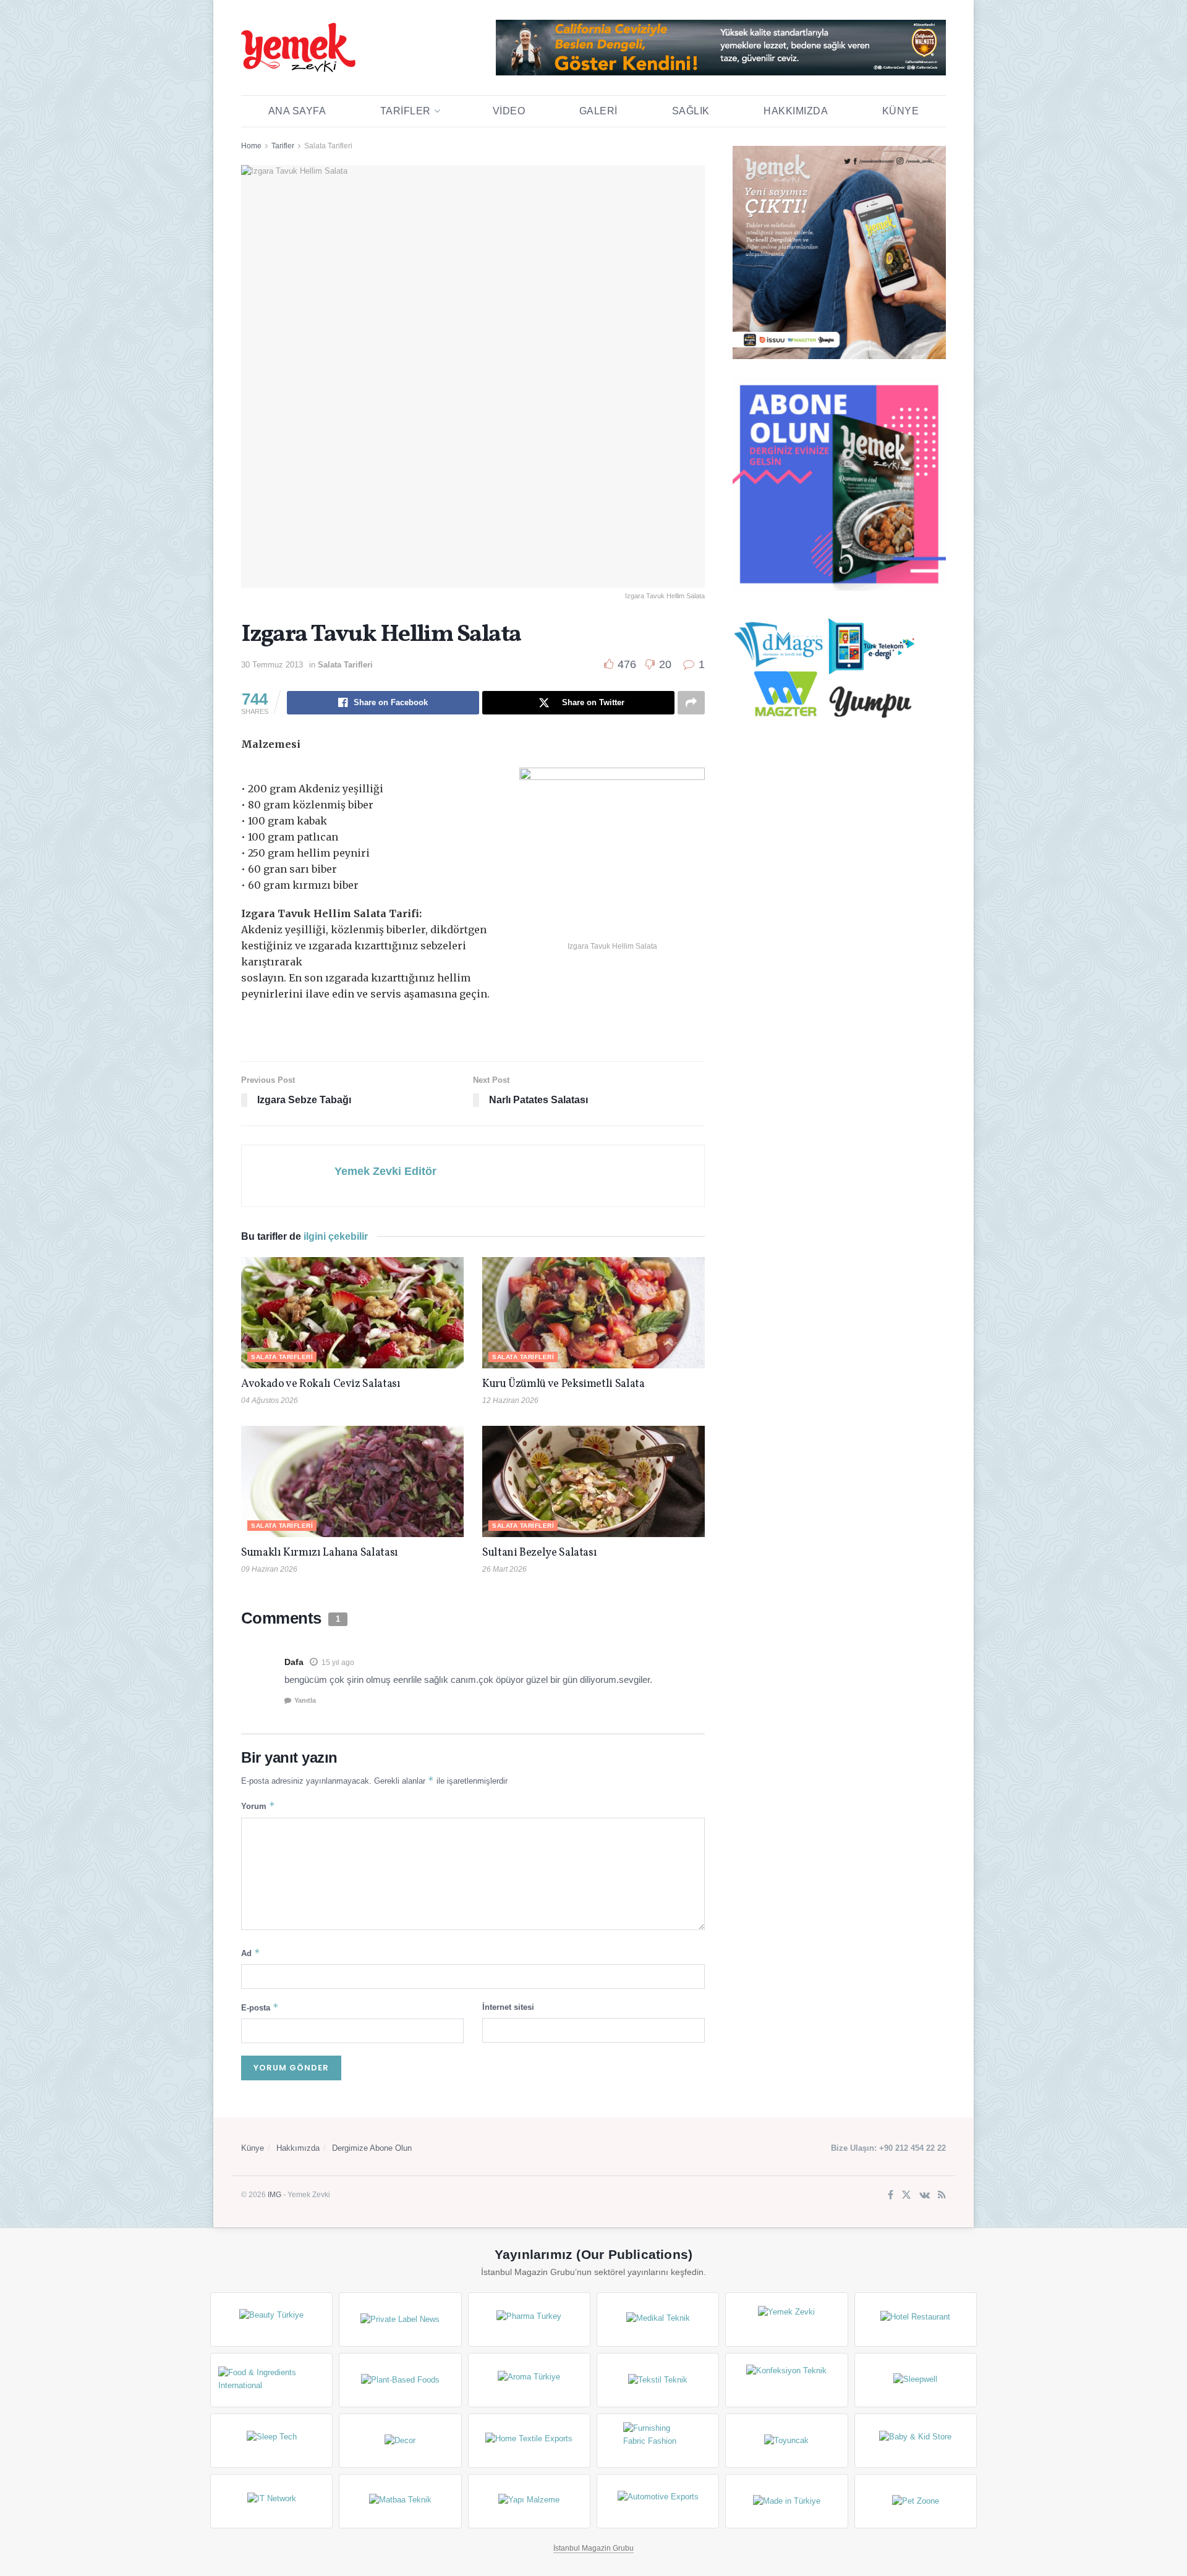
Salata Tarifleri (328, 146)
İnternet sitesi (508, 2007)
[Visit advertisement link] (721, 48)
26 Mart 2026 (504, 1569)
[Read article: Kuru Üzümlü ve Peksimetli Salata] (593, 1313)
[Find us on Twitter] (906, 2196)
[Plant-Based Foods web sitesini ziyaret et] (400, 2380)
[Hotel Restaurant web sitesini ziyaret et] (916, 2320)
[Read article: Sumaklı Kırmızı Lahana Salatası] (352, 1481)
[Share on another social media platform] (691, 703)
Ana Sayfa (297, 111)
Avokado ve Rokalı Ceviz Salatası (321, 1384)
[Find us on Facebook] (891, 2196)
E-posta (260, 2007)
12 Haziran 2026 (510, 1400)
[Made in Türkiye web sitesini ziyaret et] (786, 2501)
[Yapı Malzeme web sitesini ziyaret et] (529, 2501)
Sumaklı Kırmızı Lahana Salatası (320, 1553)
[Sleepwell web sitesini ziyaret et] (916, 2380)
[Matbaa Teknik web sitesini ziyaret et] (400, 2501)
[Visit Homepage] (298, 48)
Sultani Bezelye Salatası (539, 1553)
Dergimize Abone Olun (372, 2148)
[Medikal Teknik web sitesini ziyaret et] (658, 2320)
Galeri (598, 111)
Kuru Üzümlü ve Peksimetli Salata (563, 1384)
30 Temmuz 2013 (272, 665)
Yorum (258, 1806)
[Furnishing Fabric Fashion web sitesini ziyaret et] (658, 2441)
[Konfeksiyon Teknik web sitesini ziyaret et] (786, 2380)
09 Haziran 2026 (269, 1569)
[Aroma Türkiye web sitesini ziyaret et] (529, 2380)
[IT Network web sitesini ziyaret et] (271, 2501)
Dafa (294, 1662)
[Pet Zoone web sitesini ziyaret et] (916, 2501)
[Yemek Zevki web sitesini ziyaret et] (786, 2320)
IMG (274, 2195)
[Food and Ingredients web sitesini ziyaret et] (271, 2380)
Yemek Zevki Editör (385, 1171)
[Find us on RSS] (942, 2196)
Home (251, 146)
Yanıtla (305, 1700)
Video (509, 111)
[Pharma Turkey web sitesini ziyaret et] (529, 2320)
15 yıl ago (338, 1663)
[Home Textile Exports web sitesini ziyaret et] (529, 2441)
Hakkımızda (796, 111)
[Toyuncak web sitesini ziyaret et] (786, 2441)
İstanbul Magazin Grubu (593, 2548)
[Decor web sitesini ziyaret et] (400, 2441)
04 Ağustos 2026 (270, 1400)
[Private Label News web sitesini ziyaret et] (400, 2320)
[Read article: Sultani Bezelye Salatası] (593, 1481)
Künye (901, 111)
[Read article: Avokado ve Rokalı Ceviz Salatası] (352, 1313)
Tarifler (406, 111)
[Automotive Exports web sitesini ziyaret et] (658, 2501)
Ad (251, 1953)
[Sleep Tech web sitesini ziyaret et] (271, 2441)
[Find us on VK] (925, 2196)
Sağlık (691, 111)
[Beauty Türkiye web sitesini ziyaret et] (271, 2320)
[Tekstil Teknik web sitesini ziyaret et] (658, 2380)
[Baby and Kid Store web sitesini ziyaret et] (916, 2441)
